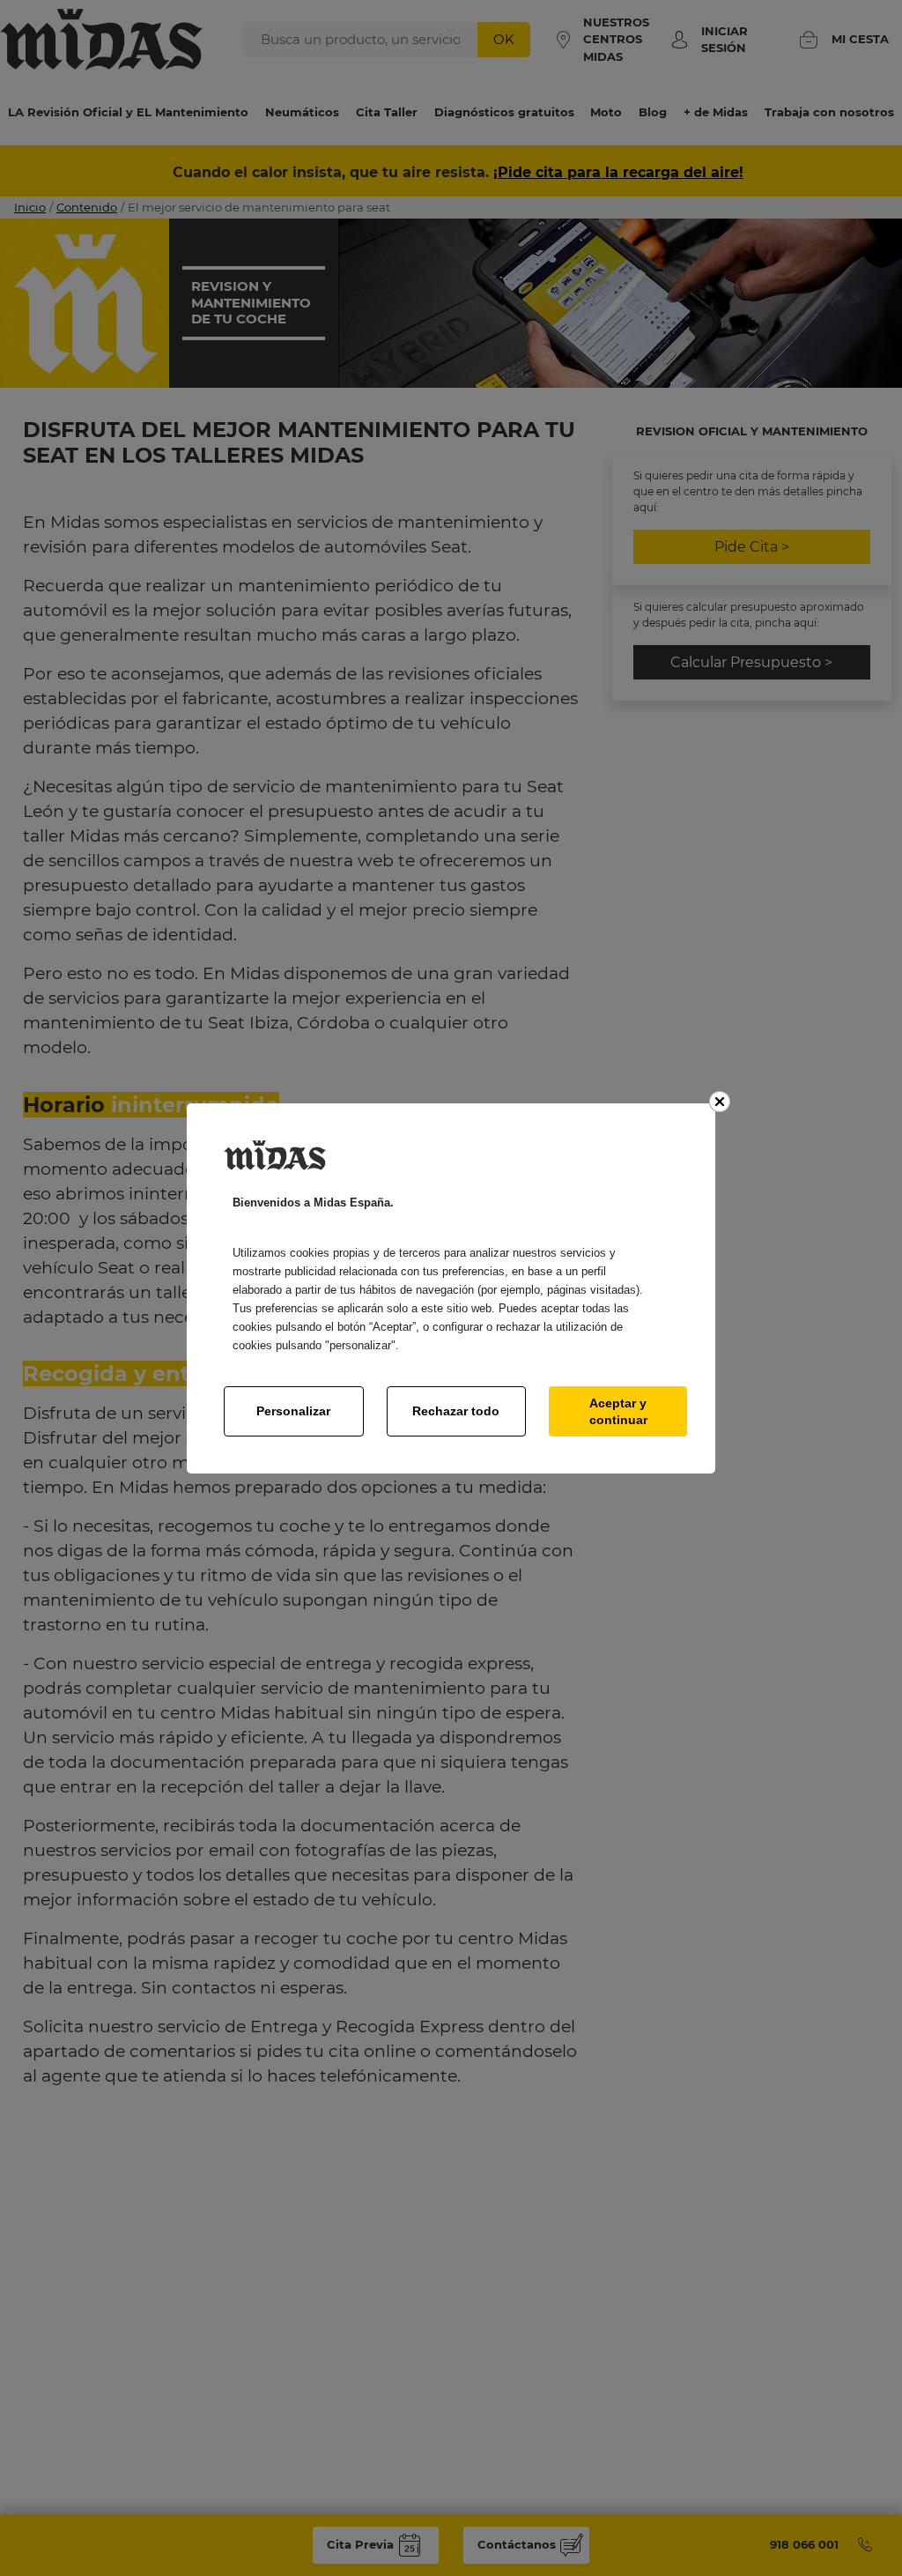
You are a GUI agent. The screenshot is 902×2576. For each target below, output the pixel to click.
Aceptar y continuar (618, 1411)
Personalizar (293, 1411)
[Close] (720, 1102)
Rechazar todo (456, 1411)
